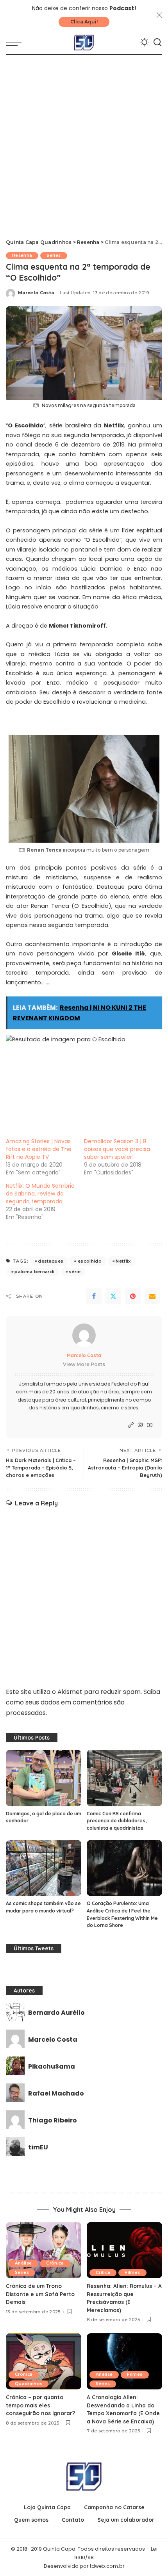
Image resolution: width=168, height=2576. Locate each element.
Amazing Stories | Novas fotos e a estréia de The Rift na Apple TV (39, 1149)
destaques (51, 1261)
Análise (23, 2263)
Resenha (22, 255)
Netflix (123, 1261)
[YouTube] (150, 1425)
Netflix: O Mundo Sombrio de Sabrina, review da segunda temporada (40, 1194)
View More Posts (84, 1364)
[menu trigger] (16, 43)
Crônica (55, 2263)
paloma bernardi (34, 1272)
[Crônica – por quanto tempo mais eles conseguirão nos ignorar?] (44, 2362)
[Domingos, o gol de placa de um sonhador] (44, 1778)
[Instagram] (140, 1425)
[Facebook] (94, 1296)
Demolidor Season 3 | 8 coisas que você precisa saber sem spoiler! (117, 1149)
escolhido (90, 1261)
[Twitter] (113, 1296)
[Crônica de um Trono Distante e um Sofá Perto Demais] (44, 2250)
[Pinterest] (133, 1296)
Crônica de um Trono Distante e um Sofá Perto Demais (40, 2294)
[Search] (157, 43)
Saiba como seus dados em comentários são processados (83, 1702)
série (75, 1272)
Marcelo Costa (36, 293)
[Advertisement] (84, 143)
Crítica (103, 2273)
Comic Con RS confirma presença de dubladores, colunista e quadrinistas (117, 1821)
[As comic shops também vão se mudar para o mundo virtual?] (44, 1868)
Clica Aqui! (84, 22)
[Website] (131, 1425)
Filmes (132, 2273)
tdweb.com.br (107, 2566)
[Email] (152, 1296)
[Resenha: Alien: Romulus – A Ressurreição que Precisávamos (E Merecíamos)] (124, 2250)
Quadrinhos (29, 2384)
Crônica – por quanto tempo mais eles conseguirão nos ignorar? (40, 2405)
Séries (54, 255)
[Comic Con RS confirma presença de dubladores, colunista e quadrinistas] (124, 1778)
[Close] (159, 15)
